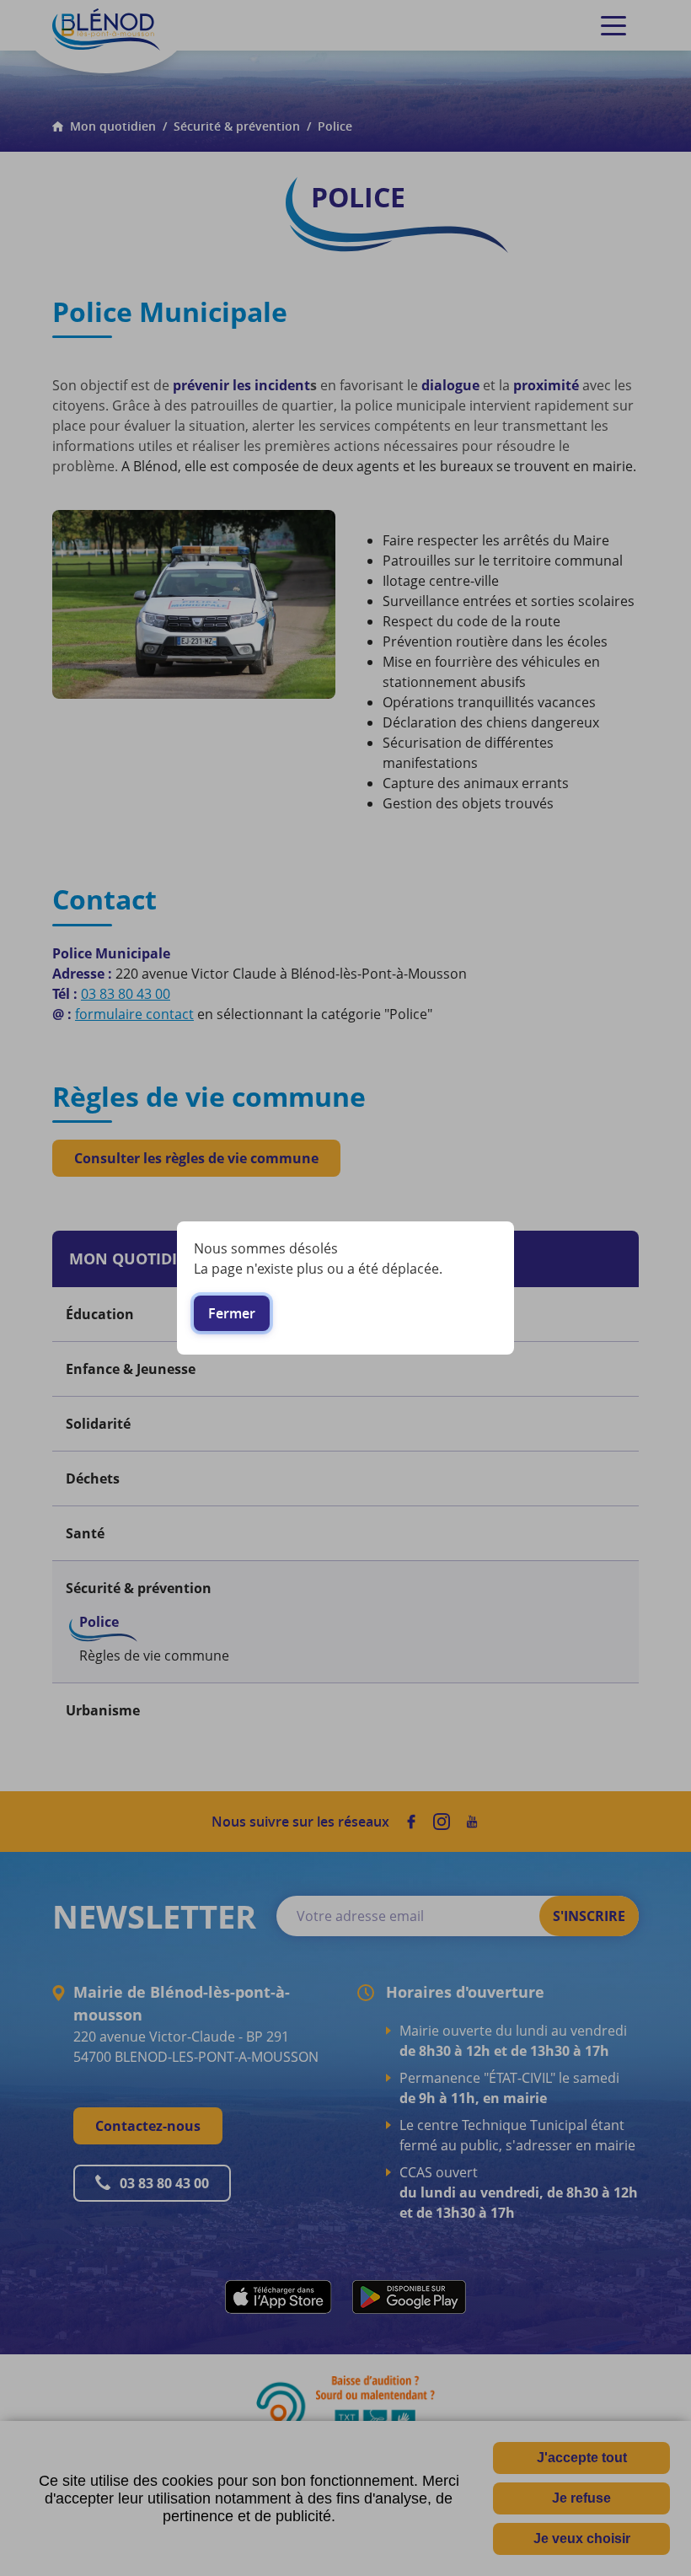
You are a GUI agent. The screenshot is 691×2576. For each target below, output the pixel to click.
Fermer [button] (232, 1313)
